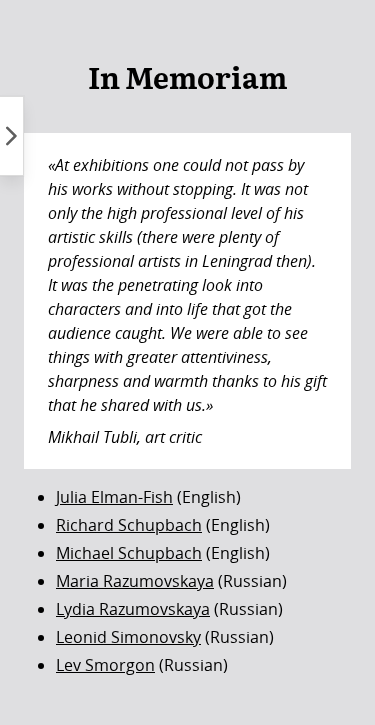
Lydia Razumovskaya (133, 609)
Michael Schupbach (129, 553)
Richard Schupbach (129, 525)
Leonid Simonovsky (128, 637)
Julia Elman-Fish (114, 497)
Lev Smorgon (105, 665)
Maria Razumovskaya (135, 581)
